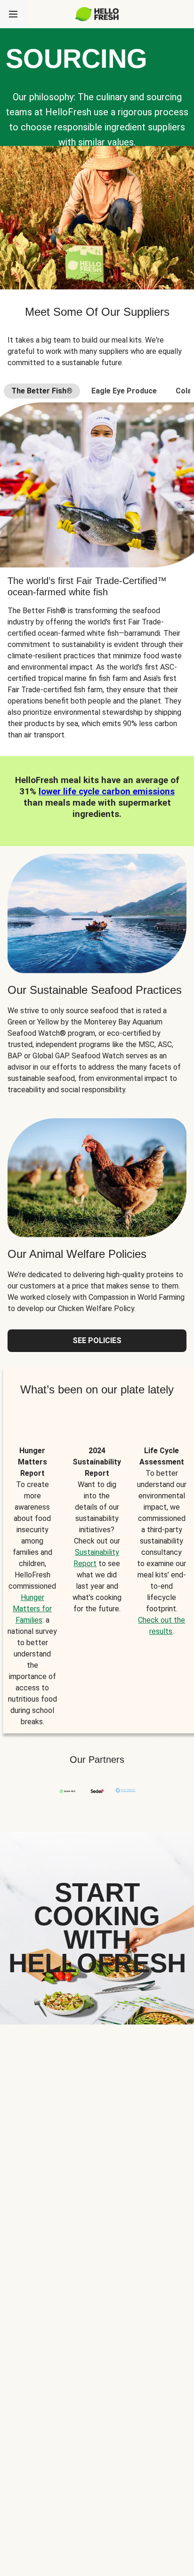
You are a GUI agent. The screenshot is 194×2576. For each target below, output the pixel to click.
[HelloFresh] (97, 14)
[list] (97, 1576)
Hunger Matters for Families (32, 1609)
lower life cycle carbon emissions (107, 792)
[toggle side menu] (13, 14)
